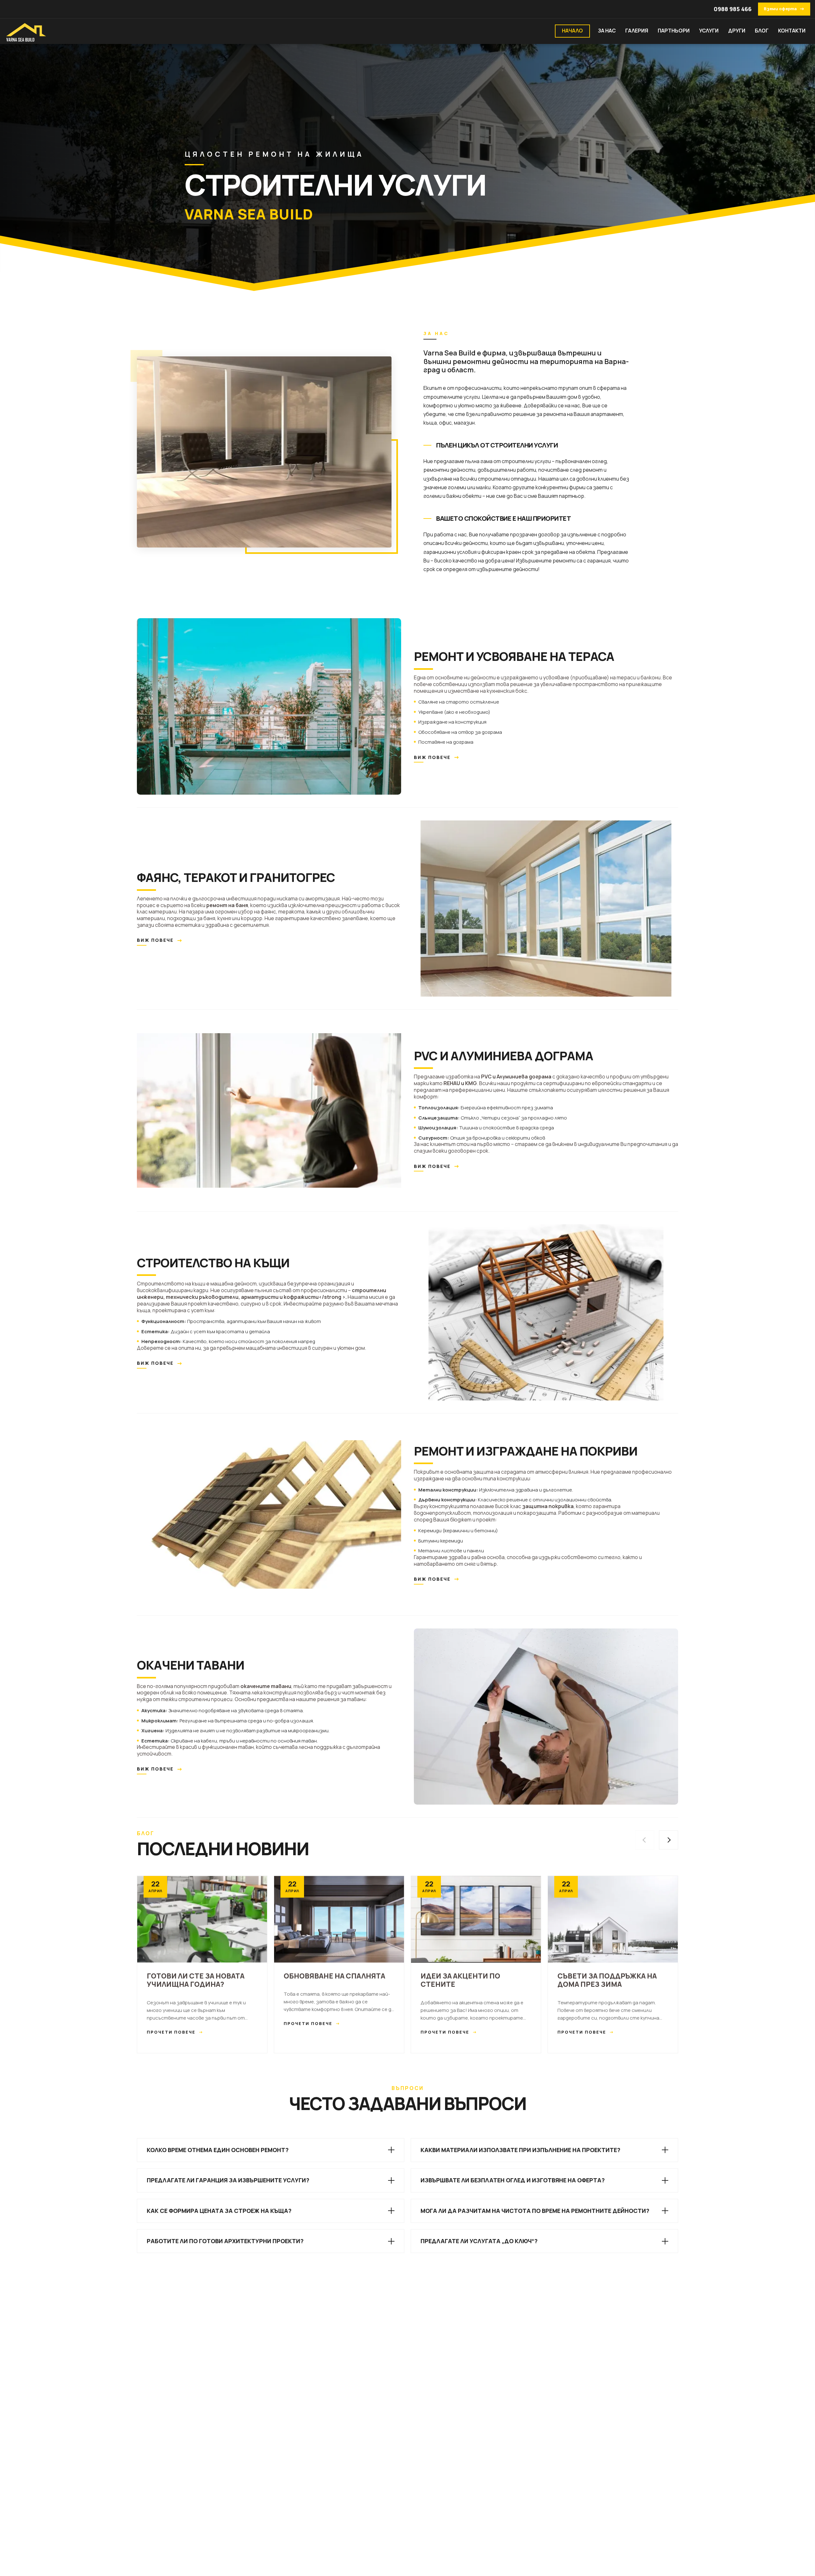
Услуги (709, 31)
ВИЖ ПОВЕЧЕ (437, 757)
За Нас (607, 31)
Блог (762, 31)
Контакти (792, 31)
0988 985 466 (733, 9)
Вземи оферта (784, 9)
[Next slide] (669, 1840)
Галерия (637, 31)
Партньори (674, 31)
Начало (572, 31)
